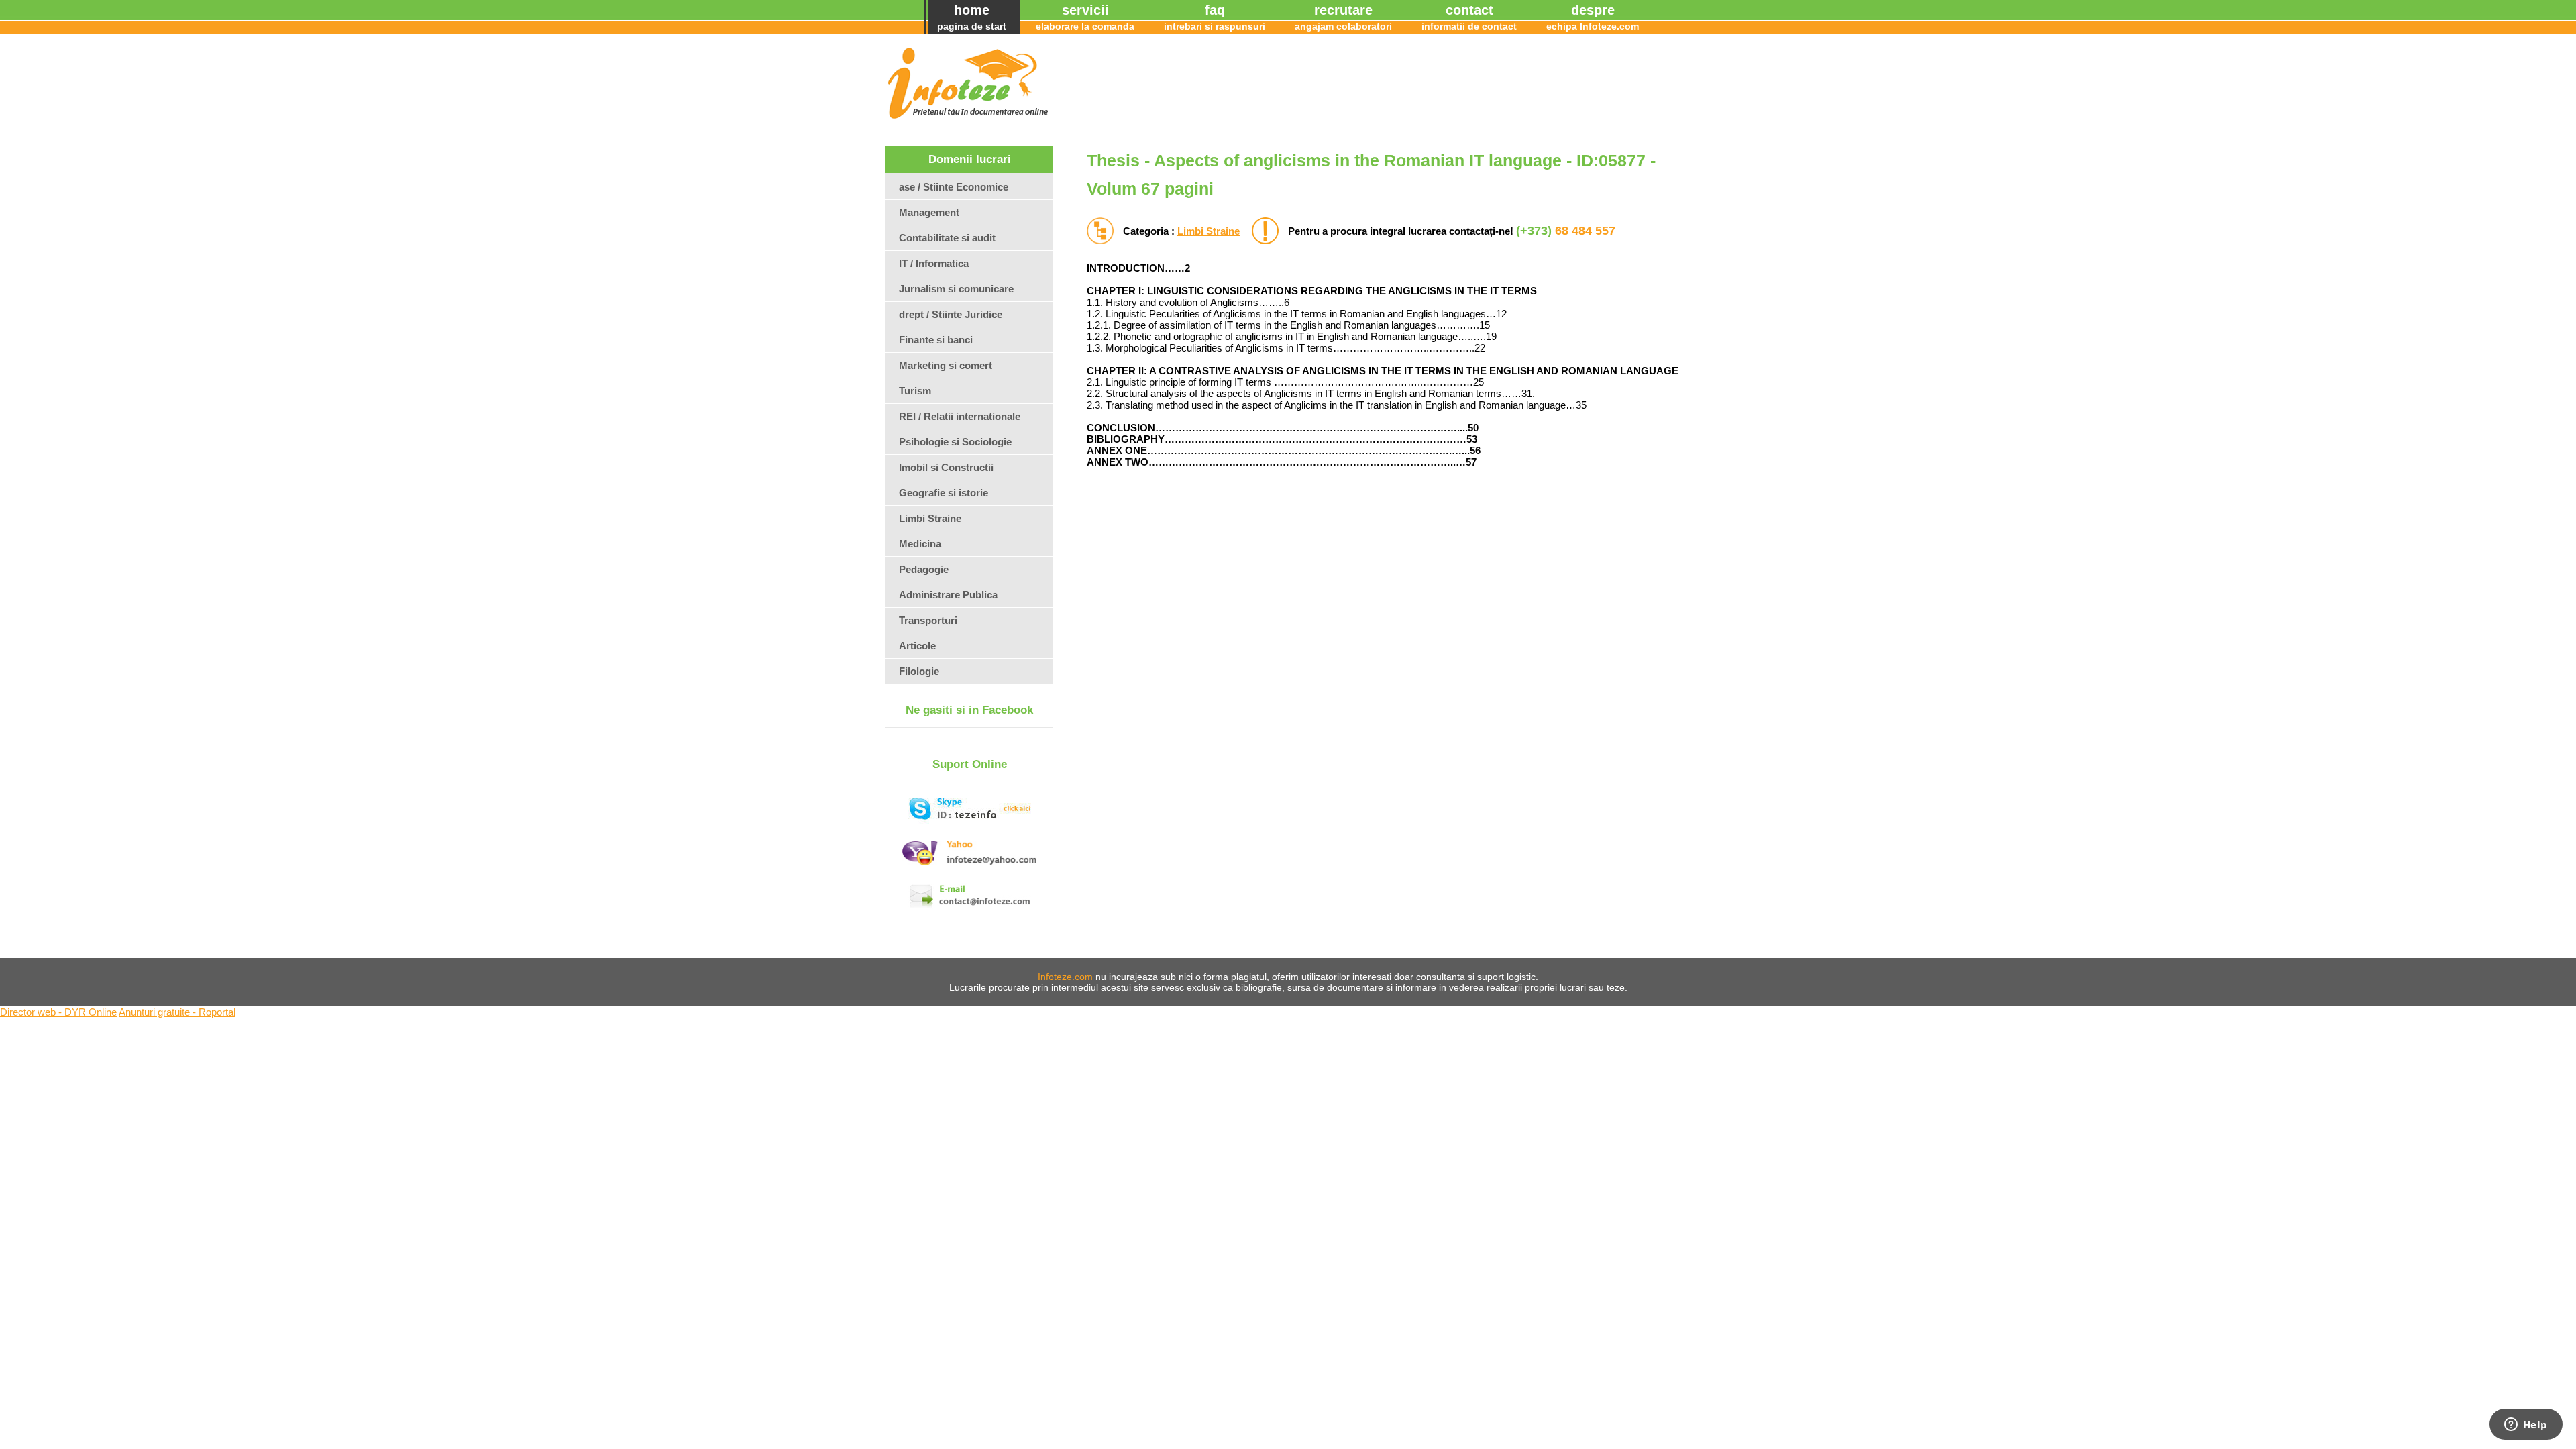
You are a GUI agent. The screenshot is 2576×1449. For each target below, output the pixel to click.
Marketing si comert (946, 365)
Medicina (920, 544)
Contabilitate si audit (947, 238)
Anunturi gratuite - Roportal (177, 1012)
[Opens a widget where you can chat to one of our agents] (2526, 1426)
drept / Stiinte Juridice (951, 314)
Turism (915, 391)
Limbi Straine (1209, 231)
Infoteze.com (1065, 977)
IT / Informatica (934, 263)
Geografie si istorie (944, 493)
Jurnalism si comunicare (956, 289)
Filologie (919, 671)
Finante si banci (936, 340)
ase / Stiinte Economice (954, 187)
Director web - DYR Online (58, 1012)
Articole (917, 646)
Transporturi (928, 620)
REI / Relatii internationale (960, 416)
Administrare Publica (948, 595)
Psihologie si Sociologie (955, 442)
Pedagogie (924, 569)
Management (929, 212)
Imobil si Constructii (946, 467)
